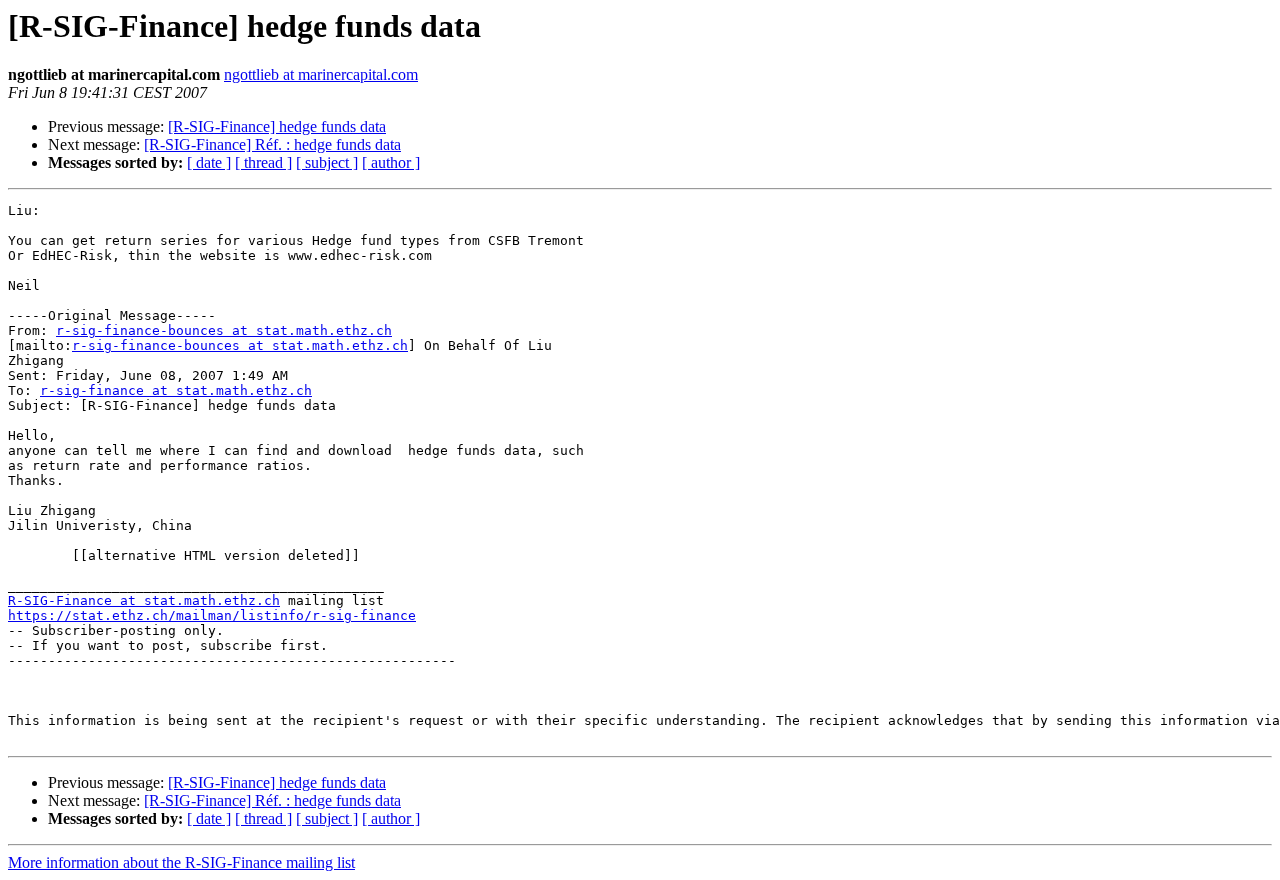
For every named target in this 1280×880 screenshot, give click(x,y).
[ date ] (209, 162)
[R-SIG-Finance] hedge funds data (277, 126)
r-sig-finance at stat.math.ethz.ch (176, 390)
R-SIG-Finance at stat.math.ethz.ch (144, 600)
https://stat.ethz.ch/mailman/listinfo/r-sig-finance (212, 615)
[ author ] (391, 162)
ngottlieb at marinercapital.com (321, 74)
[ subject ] (327, 162)
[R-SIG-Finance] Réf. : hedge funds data (272, 144)
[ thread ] (263, 162)
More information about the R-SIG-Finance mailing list (181, 862)
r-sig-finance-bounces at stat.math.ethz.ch (224, 330)
